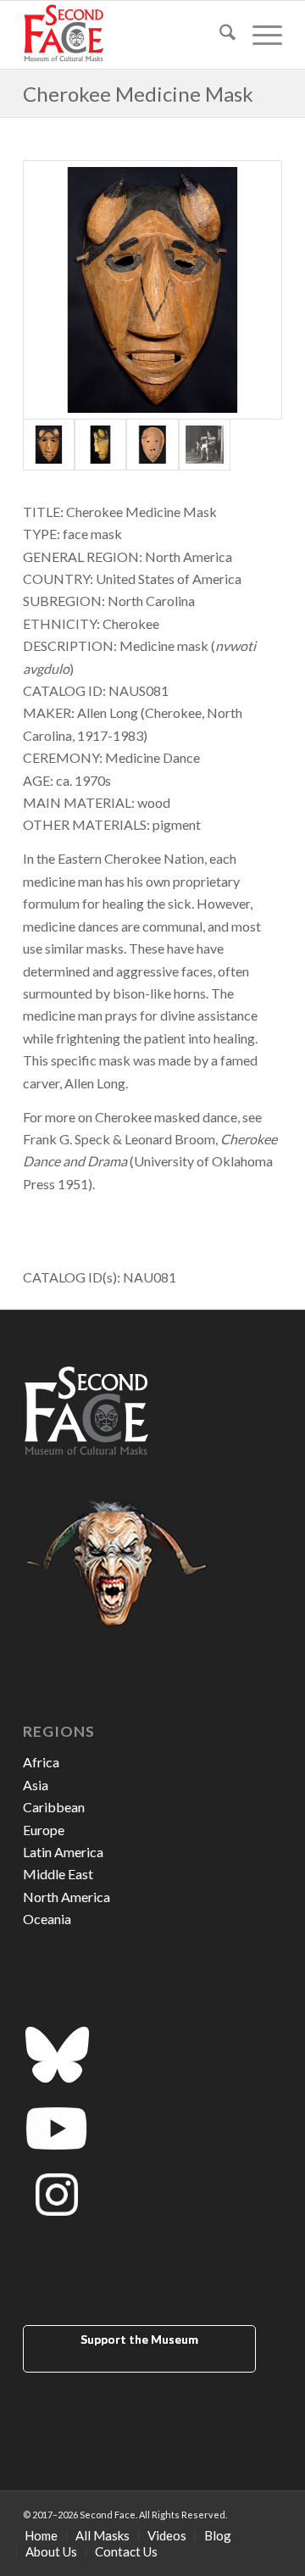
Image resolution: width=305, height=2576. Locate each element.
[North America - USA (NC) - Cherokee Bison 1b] (100, 445)
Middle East (58, 1874)
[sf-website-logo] (127, 35)
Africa (41, 1762)
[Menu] (259, 35)
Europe (44, 1830)
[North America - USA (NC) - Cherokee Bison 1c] (152, 445)
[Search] (219, 35)
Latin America (63, 1852)
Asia (36, 1785)
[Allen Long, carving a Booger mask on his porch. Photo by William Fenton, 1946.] (205, 445)
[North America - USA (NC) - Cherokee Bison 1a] (152, 290)
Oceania (47, 1919)
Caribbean (54, 1807)
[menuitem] (219, 35)
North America (67, 1897)
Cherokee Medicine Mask (138, 94)
